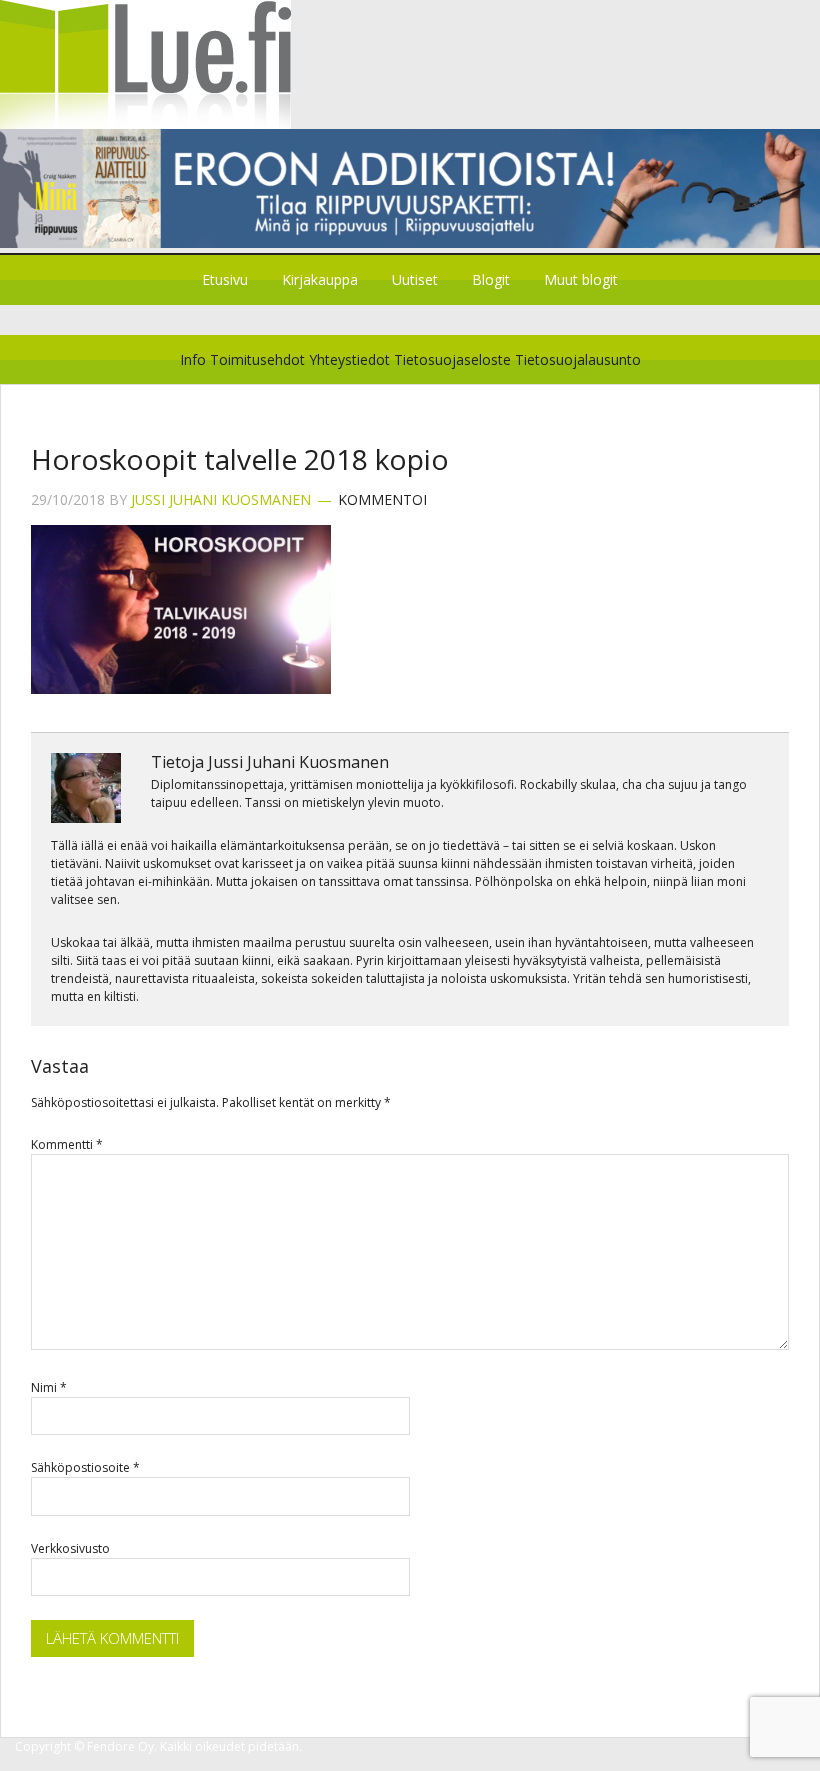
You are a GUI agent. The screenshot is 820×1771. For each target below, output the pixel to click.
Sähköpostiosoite (85, 1467)
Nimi (49, 1387)
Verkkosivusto (70, 1548)
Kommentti (67, 1144)
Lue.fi (410, 64)
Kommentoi (382, 499)
